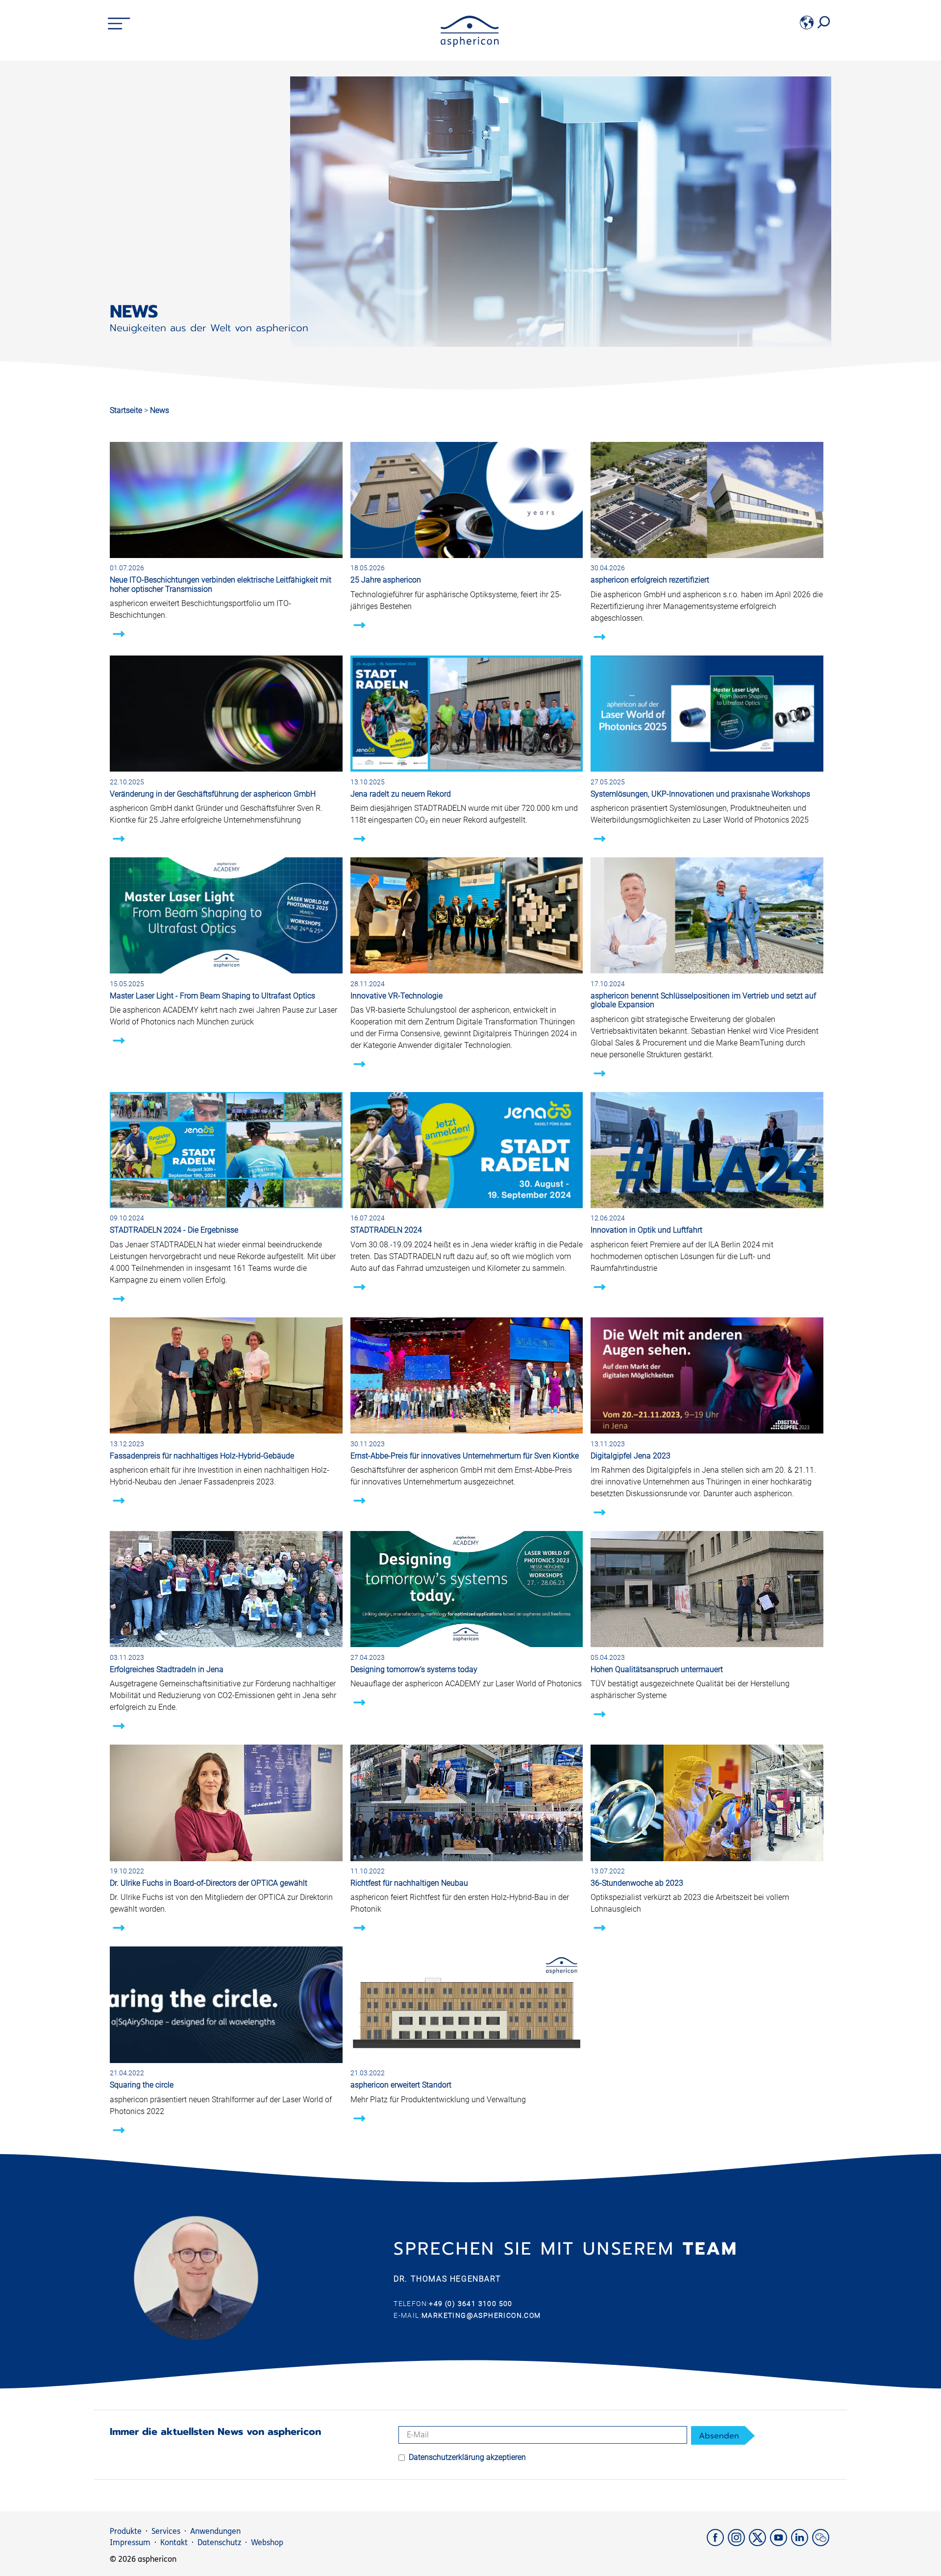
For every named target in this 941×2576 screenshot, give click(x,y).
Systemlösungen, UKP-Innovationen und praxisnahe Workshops (700, 794)
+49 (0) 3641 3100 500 (470, 2304)
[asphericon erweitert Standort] (467, 2060)
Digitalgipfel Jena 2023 (631, 1456)
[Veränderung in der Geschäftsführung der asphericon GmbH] (226, 769)
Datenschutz (219, 2542)
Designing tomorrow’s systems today (414, 1669)
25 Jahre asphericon (386, 580)
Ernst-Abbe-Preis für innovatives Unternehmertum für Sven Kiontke (465, 1456)
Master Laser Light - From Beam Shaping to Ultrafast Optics (212, 996)
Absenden (719, 2436)
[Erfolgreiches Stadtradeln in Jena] (226, 1644)
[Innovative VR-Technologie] (467, 971)
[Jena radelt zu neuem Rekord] (467, 769)
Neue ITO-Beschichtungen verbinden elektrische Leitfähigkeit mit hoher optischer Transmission (221, 584)
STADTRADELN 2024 (386, 1230)
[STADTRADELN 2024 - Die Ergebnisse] (226, 1205)
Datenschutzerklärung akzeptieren (467, 2457)
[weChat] (822, 2543)
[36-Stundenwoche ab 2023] (707, 1859)
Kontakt (174, 2542)
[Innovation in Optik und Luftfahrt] (707, 1205)
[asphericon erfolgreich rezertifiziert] (707, 555)
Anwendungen (215, 2531)
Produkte (126, 2531)
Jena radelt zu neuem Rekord (401, 794)
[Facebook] (717, 2543)
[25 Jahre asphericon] (467, 555)
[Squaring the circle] (226, 2060)
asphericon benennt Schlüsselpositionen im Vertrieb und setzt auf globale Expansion (703, 1000)
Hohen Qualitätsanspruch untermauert (657, 1669)
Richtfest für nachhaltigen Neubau (409, 1883)
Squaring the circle (142, 2085)
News (160, 410)
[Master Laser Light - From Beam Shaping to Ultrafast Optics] (226, 971)
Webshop (267, 2542)
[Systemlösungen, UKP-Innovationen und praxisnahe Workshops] (707, 769)
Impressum (130, 2542)
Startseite (126, 410)
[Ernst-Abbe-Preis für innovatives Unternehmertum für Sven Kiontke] (467, 1431)
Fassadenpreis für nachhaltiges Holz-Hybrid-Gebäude (202, 1456)
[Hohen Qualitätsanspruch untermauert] (707, 1644)
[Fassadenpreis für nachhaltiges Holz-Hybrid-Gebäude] (226, 1431)
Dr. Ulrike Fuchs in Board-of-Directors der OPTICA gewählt (209, 1883)
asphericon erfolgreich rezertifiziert (650, 580)
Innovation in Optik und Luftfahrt (646, 1230)
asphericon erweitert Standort (401, 2085)
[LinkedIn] (802, 2543)
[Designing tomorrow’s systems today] (467, 1644)
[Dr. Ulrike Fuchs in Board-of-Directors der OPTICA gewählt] (226, 1859)
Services (166, 2531)
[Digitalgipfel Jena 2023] (707, 1431)
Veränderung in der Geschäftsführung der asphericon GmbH (213, 794)
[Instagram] (738, 2543)
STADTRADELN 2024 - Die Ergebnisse (174, 1230)
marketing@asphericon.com (481, 2315)
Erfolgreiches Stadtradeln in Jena (167, 1669)
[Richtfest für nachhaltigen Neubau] (467, 1859)
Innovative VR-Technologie (396, 996)
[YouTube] (780, 2543)
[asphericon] (470, 44)
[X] (759, 2543)
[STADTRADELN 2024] (467, 1205)
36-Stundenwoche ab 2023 (637, 1883)
